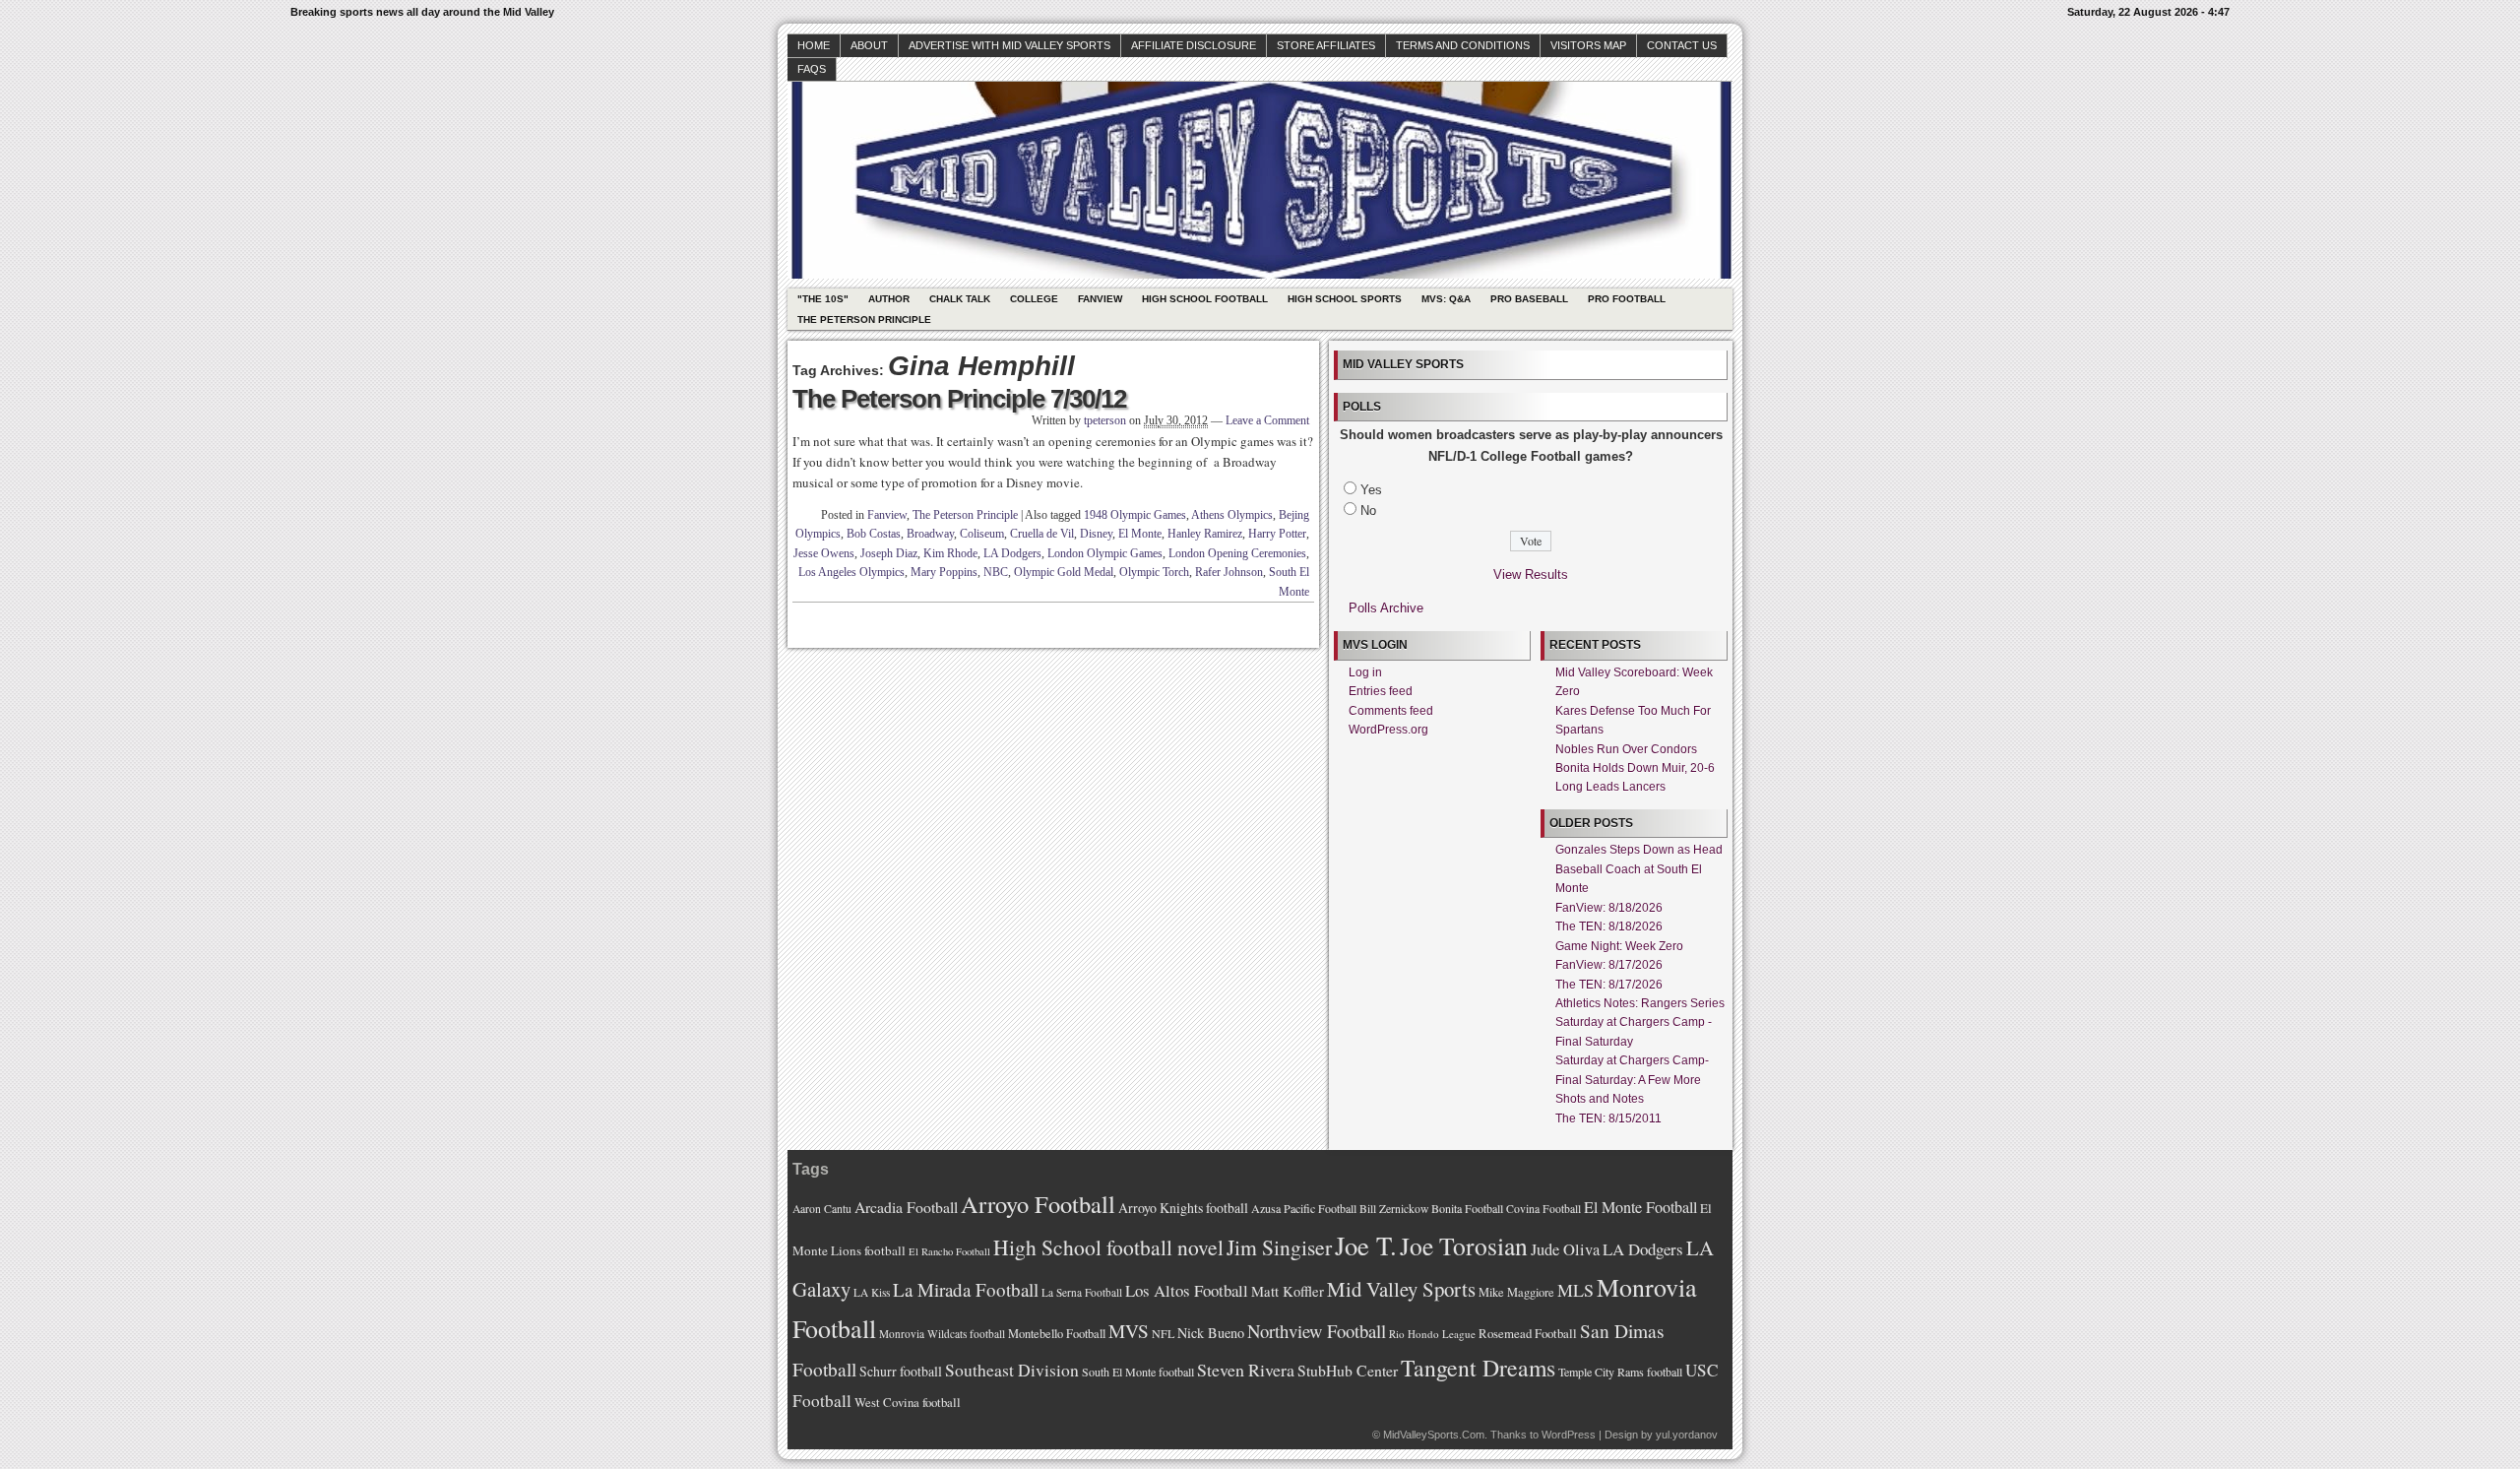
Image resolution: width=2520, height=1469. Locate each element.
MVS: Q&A (1446, 299)
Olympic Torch (1154, 572)
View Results (1531, 575)
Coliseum (982, 534)
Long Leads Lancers (1610, 787)
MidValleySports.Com (1434, 1435)
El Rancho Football (949, 1251)
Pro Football (1627, 299)
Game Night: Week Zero (1619, 946)
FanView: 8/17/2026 (1609, 965)
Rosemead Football (1528, 1333)
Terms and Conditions (1463, 45)
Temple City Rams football (1620, 1372)
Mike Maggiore (1516, 1292)
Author (889, 299)
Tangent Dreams (1478, 1368)
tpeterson (1105, 420)
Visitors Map (1588, 45)
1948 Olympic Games (1135, 515)
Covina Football (1543, 1209)
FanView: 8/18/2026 (1609, 908)
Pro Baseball (1529, 299)
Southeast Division (1012, 1370)
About (869, 45)
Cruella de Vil (1042, 534)
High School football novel (1108, 1247)
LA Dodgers (1012, 553)
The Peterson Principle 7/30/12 (959, 399)
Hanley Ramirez (1205, 534)
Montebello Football (1057, 1334)
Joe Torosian (1464, 1245)
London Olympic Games (1105, 553)
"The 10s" (823, 299)
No (1368, 511)
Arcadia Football (906, 1207)
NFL (1163, 1333)
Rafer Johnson (1229, 572)
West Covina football (908, 1402)
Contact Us (1682, 45)
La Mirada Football (966, 1289)
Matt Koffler (1288, 1291)
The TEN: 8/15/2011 (1608, 1118)
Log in (1365, 672)
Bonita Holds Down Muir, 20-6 (1635, 768)
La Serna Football (1082, 1292)
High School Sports (1345, 299)
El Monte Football (1640, 1207)
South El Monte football (1138, 1372)
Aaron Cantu (822, 1209)
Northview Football (1317, 1331)
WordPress (1569, 1435)
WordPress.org (1388, 730)
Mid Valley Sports (1401, 1289)
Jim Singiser (1279, 1247)
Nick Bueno (1211, 1333)
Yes (1371, 490)
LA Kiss (872, 1292)
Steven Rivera (1246, 1370)
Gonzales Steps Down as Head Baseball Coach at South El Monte (1639, 869)
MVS (1129, 1331)
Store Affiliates (1326, 45)
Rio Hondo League (1432, 1334)
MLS (1575, 1290)
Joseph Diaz (889, 553)
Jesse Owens (824, 553)
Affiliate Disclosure (1194, 45)
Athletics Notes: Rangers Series (1640, 1003)
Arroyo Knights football (1183, 1208)
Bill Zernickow (1394, 1209)
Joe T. (1366, 1245)
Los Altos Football (1187, 1290)
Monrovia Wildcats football (942, 1334)
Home (814, 45)
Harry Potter (1277, 534)
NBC (996, 572)
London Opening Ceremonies (1237, 553)
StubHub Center (1348, 1370)
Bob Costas (874, 534)
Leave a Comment (1267, 420)
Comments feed (1391, 711)
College (1034, 299)
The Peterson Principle (864, 319)
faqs (812, 69)
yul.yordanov (1687, 1435)
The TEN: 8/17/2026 (1609, 985)
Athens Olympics (1232, 515)
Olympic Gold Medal (1064, 572)
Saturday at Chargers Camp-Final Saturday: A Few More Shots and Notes (1632, 1080)
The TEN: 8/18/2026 (1609, 926)
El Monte (1140, 534)
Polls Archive (1386, 608)
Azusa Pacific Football (1304, 1208)
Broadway (930, 534)
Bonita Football (1467, 1208)
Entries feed (1381, 691)
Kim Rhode (950, 553)
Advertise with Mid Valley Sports (1009, 45)
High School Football (1205, 299)
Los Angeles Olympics (851, 572)
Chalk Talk (960, 299)
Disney (1096, 534)
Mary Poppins (944, 572)
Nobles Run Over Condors (1626, 749)
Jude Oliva (1565, 1249)
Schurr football (901, 1371)
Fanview (1100, 299)
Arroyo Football (1038, 1204)
